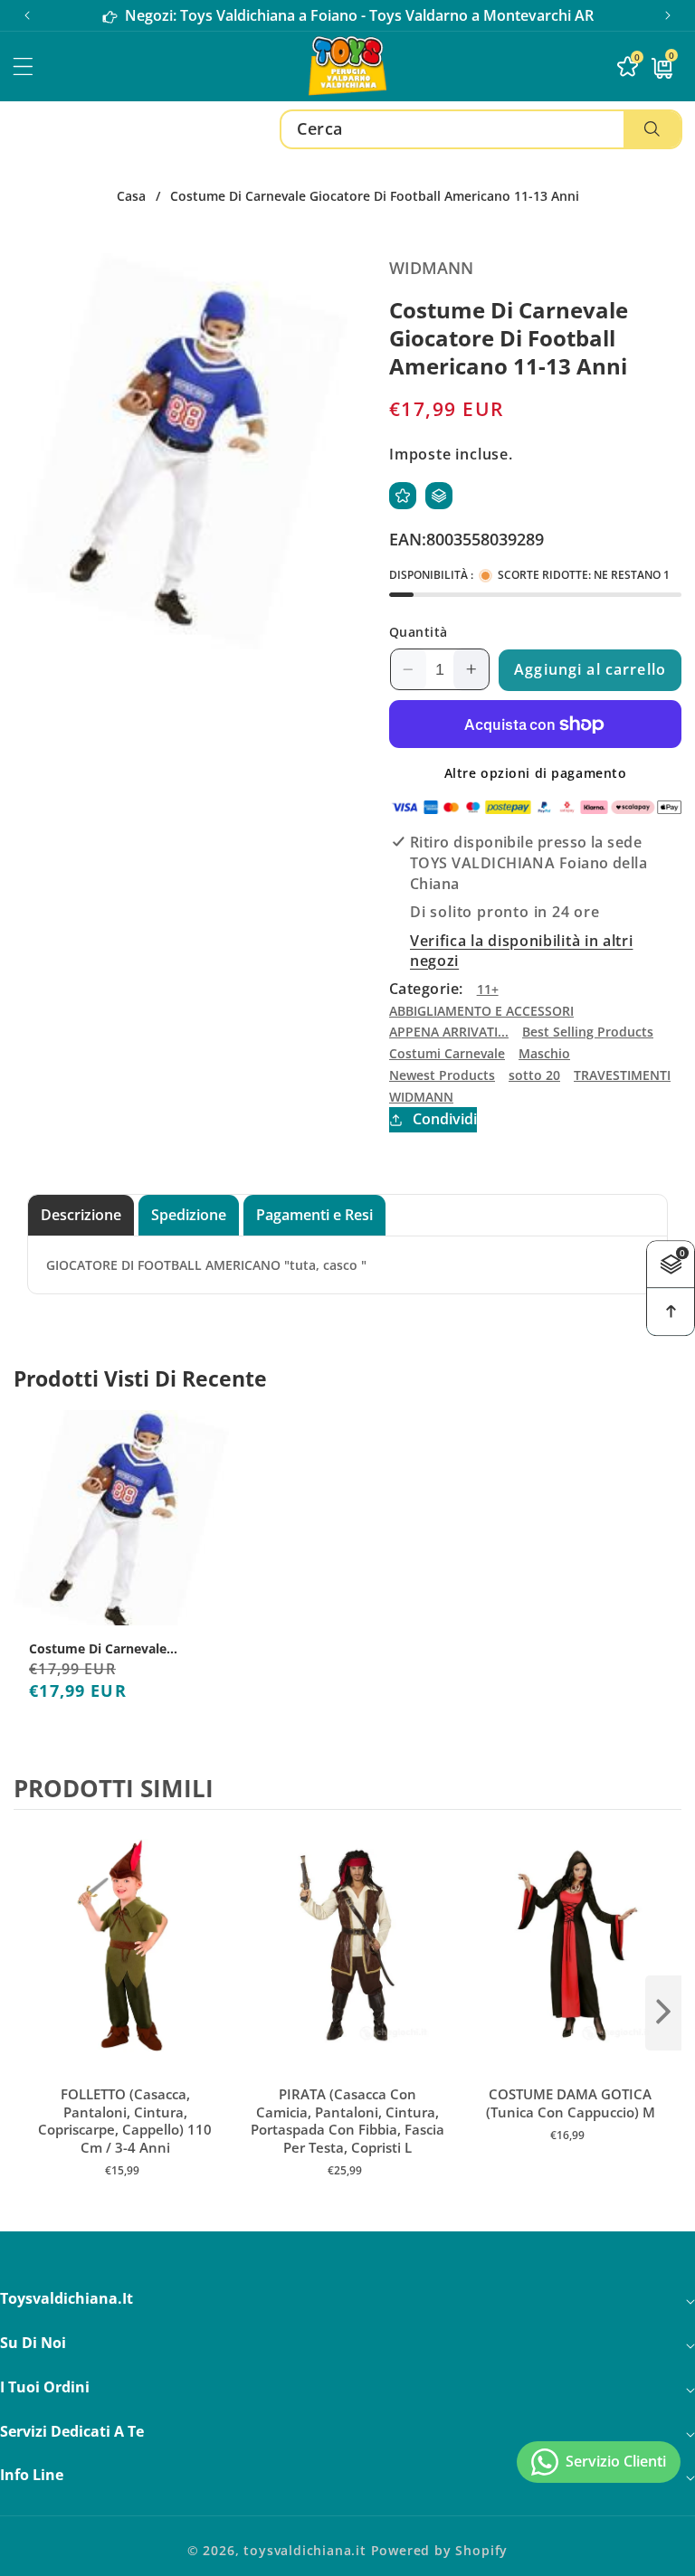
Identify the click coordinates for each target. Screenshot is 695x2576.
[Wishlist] (403, 496)
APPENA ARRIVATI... (449, 1032)
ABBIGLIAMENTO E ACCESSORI (481, 1011)
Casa (131, 196)
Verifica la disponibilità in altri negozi (521, 951)
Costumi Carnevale (447, 1053)
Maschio (544, 1053)
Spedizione (189, 1215)
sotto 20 (534, 1075)
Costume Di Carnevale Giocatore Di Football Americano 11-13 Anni (98, 1649)
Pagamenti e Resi (314, 1215)
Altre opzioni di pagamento (536, 773)
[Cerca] (652, 129)
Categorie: (426, 989)
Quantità (419, 632)
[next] (663, 2012)
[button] (668, 15)
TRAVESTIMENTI (622, 1075)
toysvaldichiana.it (305, 2550)
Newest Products (442, 1075)
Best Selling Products (588, 1032)
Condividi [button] (445, 1119)
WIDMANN (421, 1097)
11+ (488, 989)
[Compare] (439, 496)
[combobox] (481, 129)
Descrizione (81, 1215)
